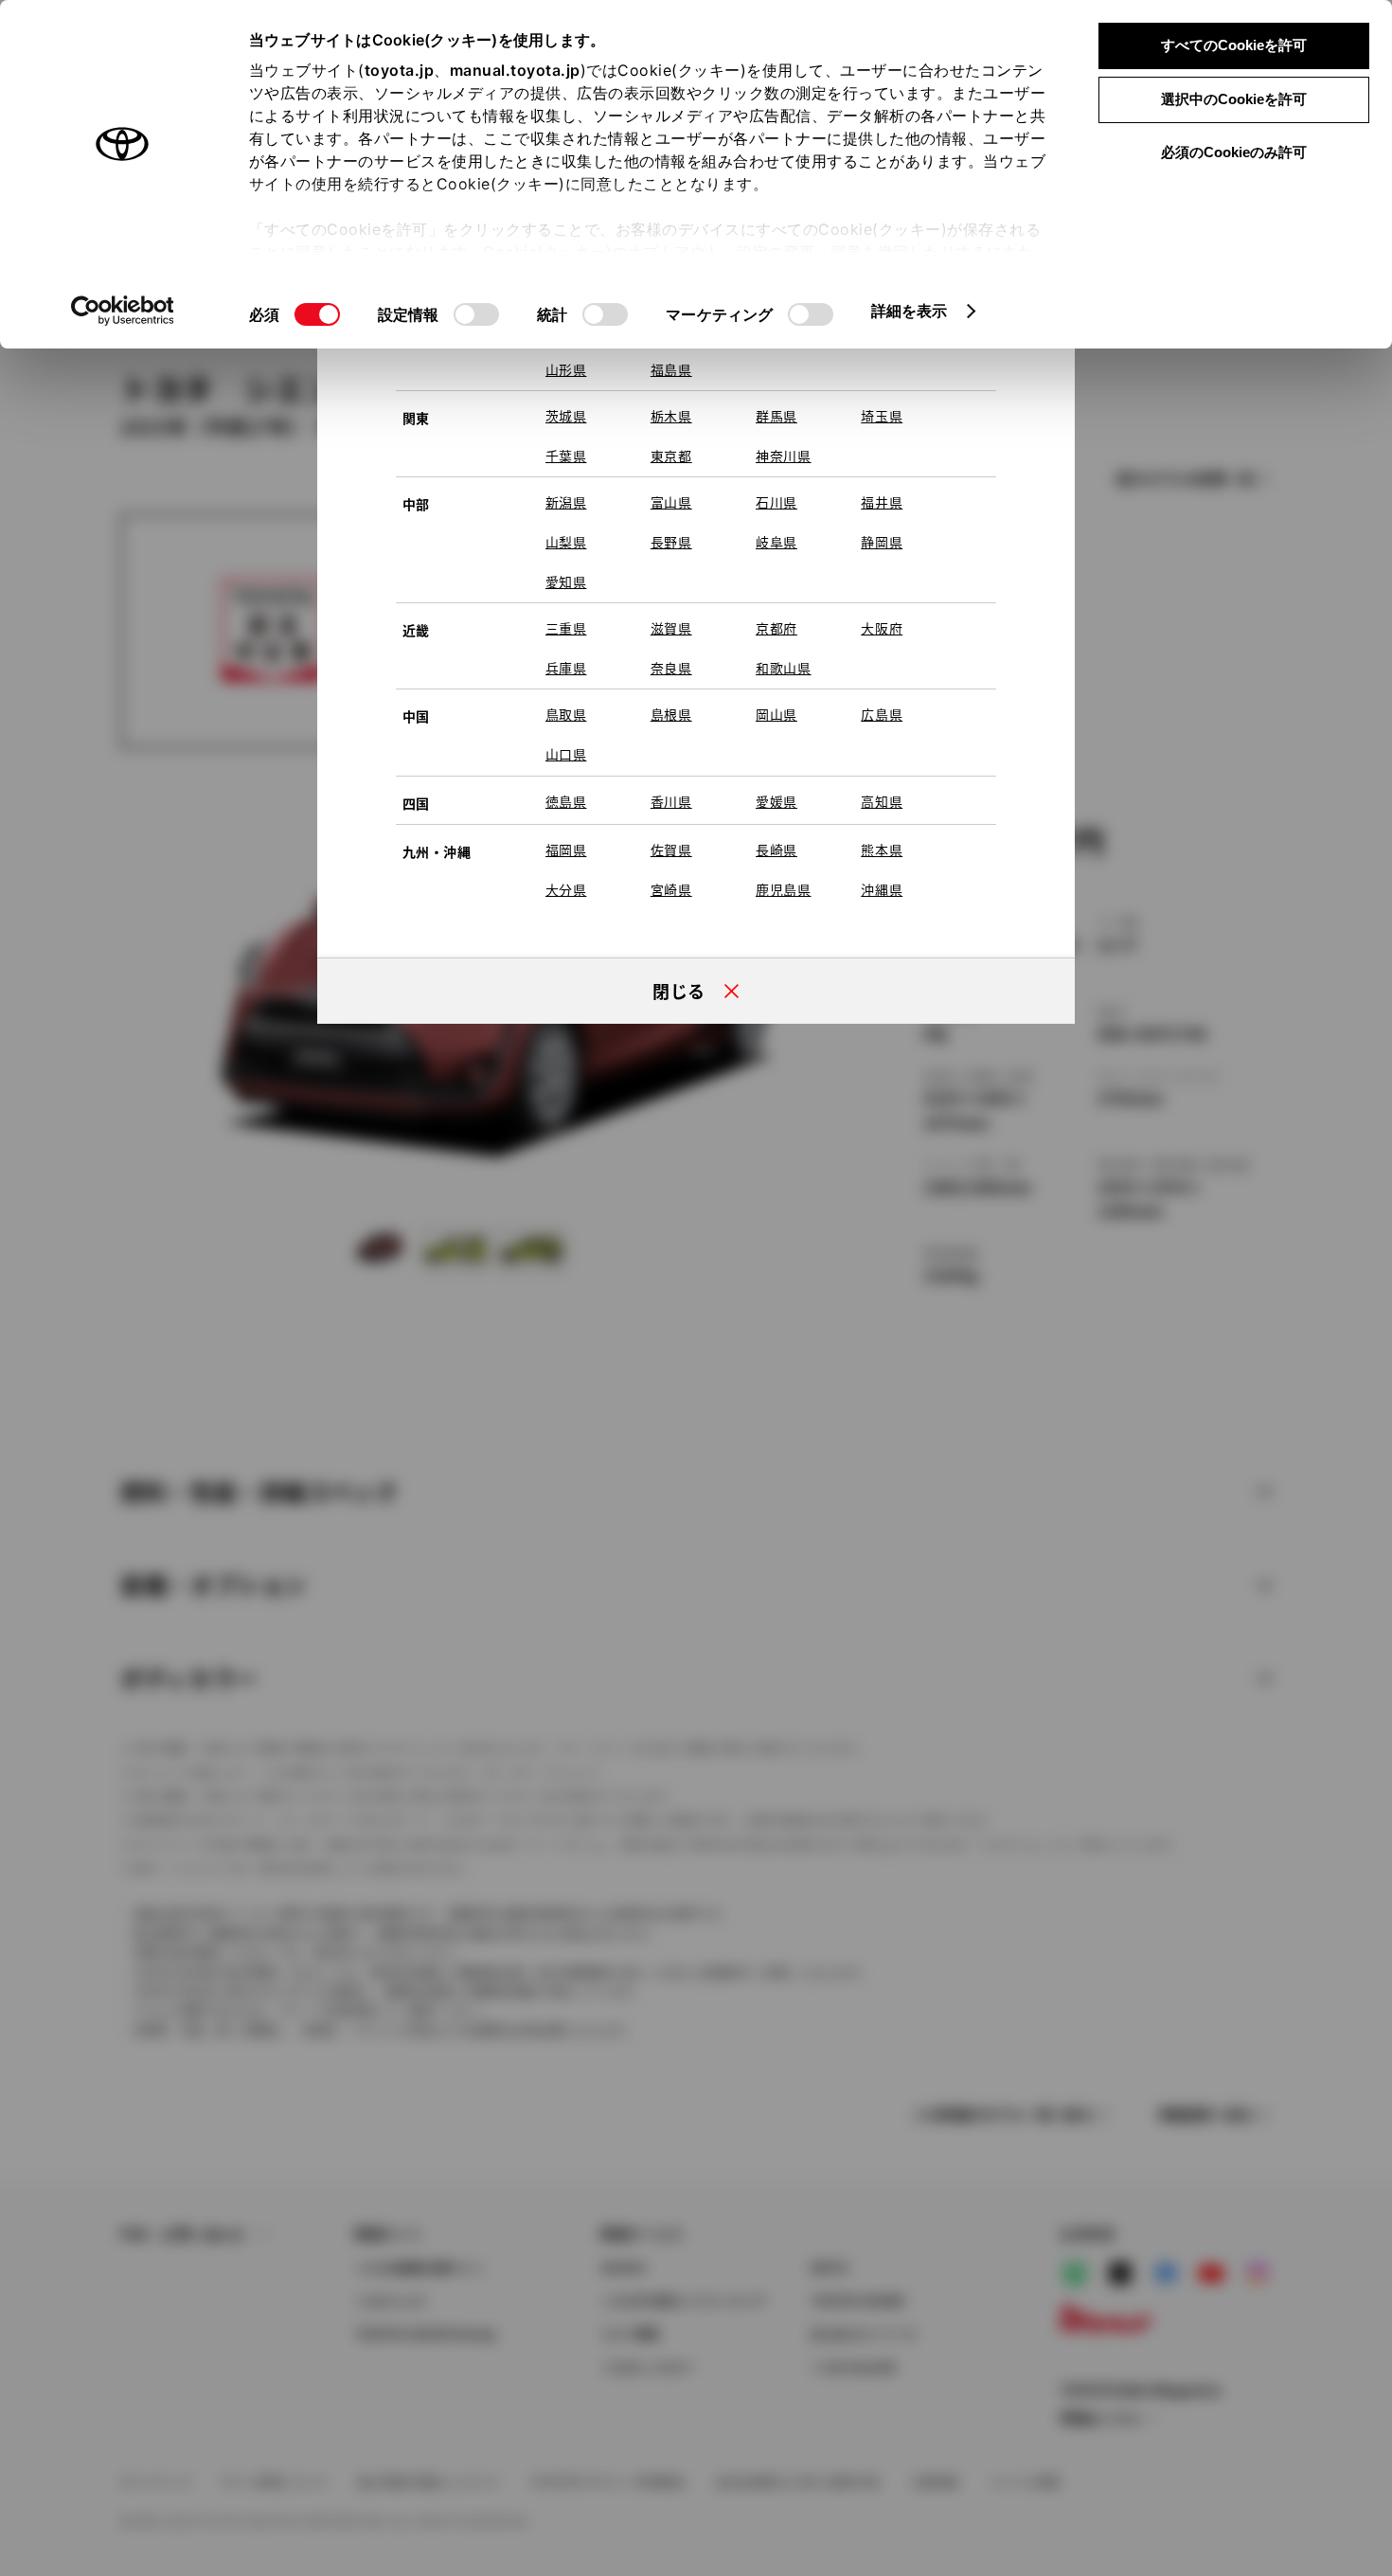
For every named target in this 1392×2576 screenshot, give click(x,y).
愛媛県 (776, 801)
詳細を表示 (910, 311)
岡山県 (776, 714)
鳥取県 (566, 714)
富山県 (671, 502)
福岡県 (566, 850)
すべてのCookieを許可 (1234, 45)
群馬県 (776, 416)
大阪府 (882, 628)
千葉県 (566, 456)
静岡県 (882, 542)
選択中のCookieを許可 (1234, 99)
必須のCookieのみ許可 (1234, 152)
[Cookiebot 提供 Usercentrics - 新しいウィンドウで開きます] (123, 311)
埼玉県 (882, 416)
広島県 (882, 714)
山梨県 (566, 542)
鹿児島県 (784, 889)
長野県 (671, 542)
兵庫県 (566, 668)
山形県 (566, 369)
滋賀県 (671, 628)
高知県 (882, 801)
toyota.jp (400, 70)
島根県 (671, 714)
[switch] (476, 314)
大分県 (566, 889)
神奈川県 (784, 456)
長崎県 (776, 850)
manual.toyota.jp (515, 70)
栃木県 (671, 416)
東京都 (671, 456)
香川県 (671, 801)
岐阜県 (776, 542)
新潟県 (566, 502)
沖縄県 (882, 889)
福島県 (671, 369)
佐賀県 (671, 850)
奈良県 (671, 668)
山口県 (566, 754)
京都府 (776, 628)
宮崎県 (671, 889)
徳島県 (566, 801)
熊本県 (882, 850)
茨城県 (566, 416)
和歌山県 (784, 668)
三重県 (566, 628)
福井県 (882, 502)
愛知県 (566, 581)
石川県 (776, 502)
